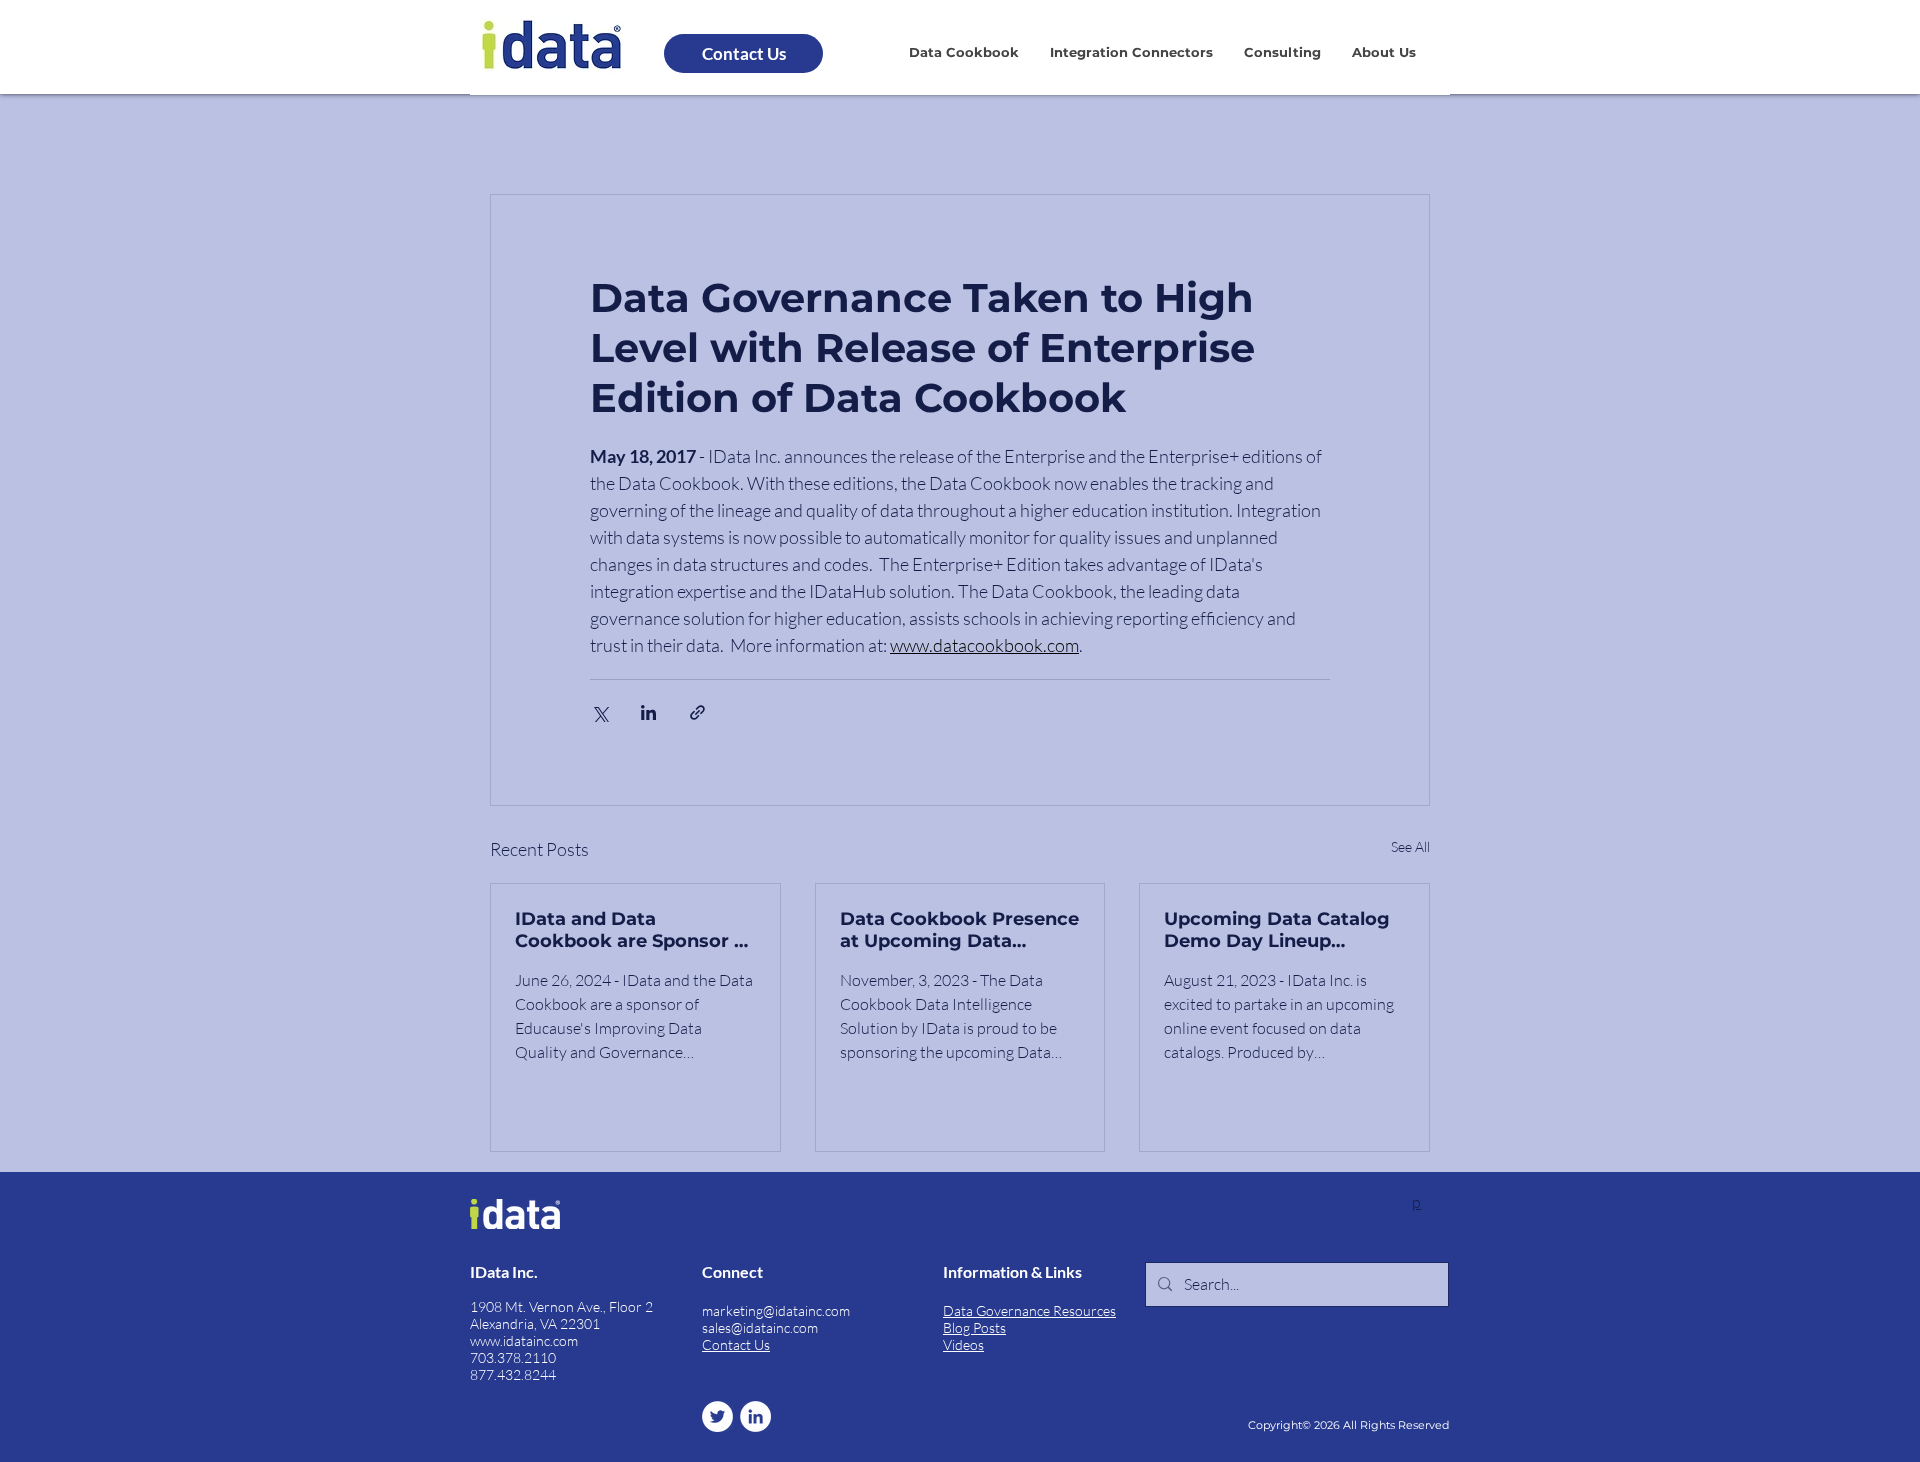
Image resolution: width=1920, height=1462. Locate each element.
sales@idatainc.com (760, 1327)
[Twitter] (717, 1416)
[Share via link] (697, 712)
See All (1410, 846)
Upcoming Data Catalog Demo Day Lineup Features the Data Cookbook (1277, 930)
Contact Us (736, 1344)
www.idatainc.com (524, 1340)
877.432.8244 (513, 1374)
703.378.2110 (513, 1357)
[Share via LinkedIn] (648, 712)
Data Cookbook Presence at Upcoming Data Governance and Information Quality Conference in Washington (959, 930)
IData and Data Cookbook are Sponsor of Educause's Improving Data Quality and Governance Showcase (634, 930)
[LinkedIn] (755, 1416)
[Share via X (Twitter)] (599, 712)
